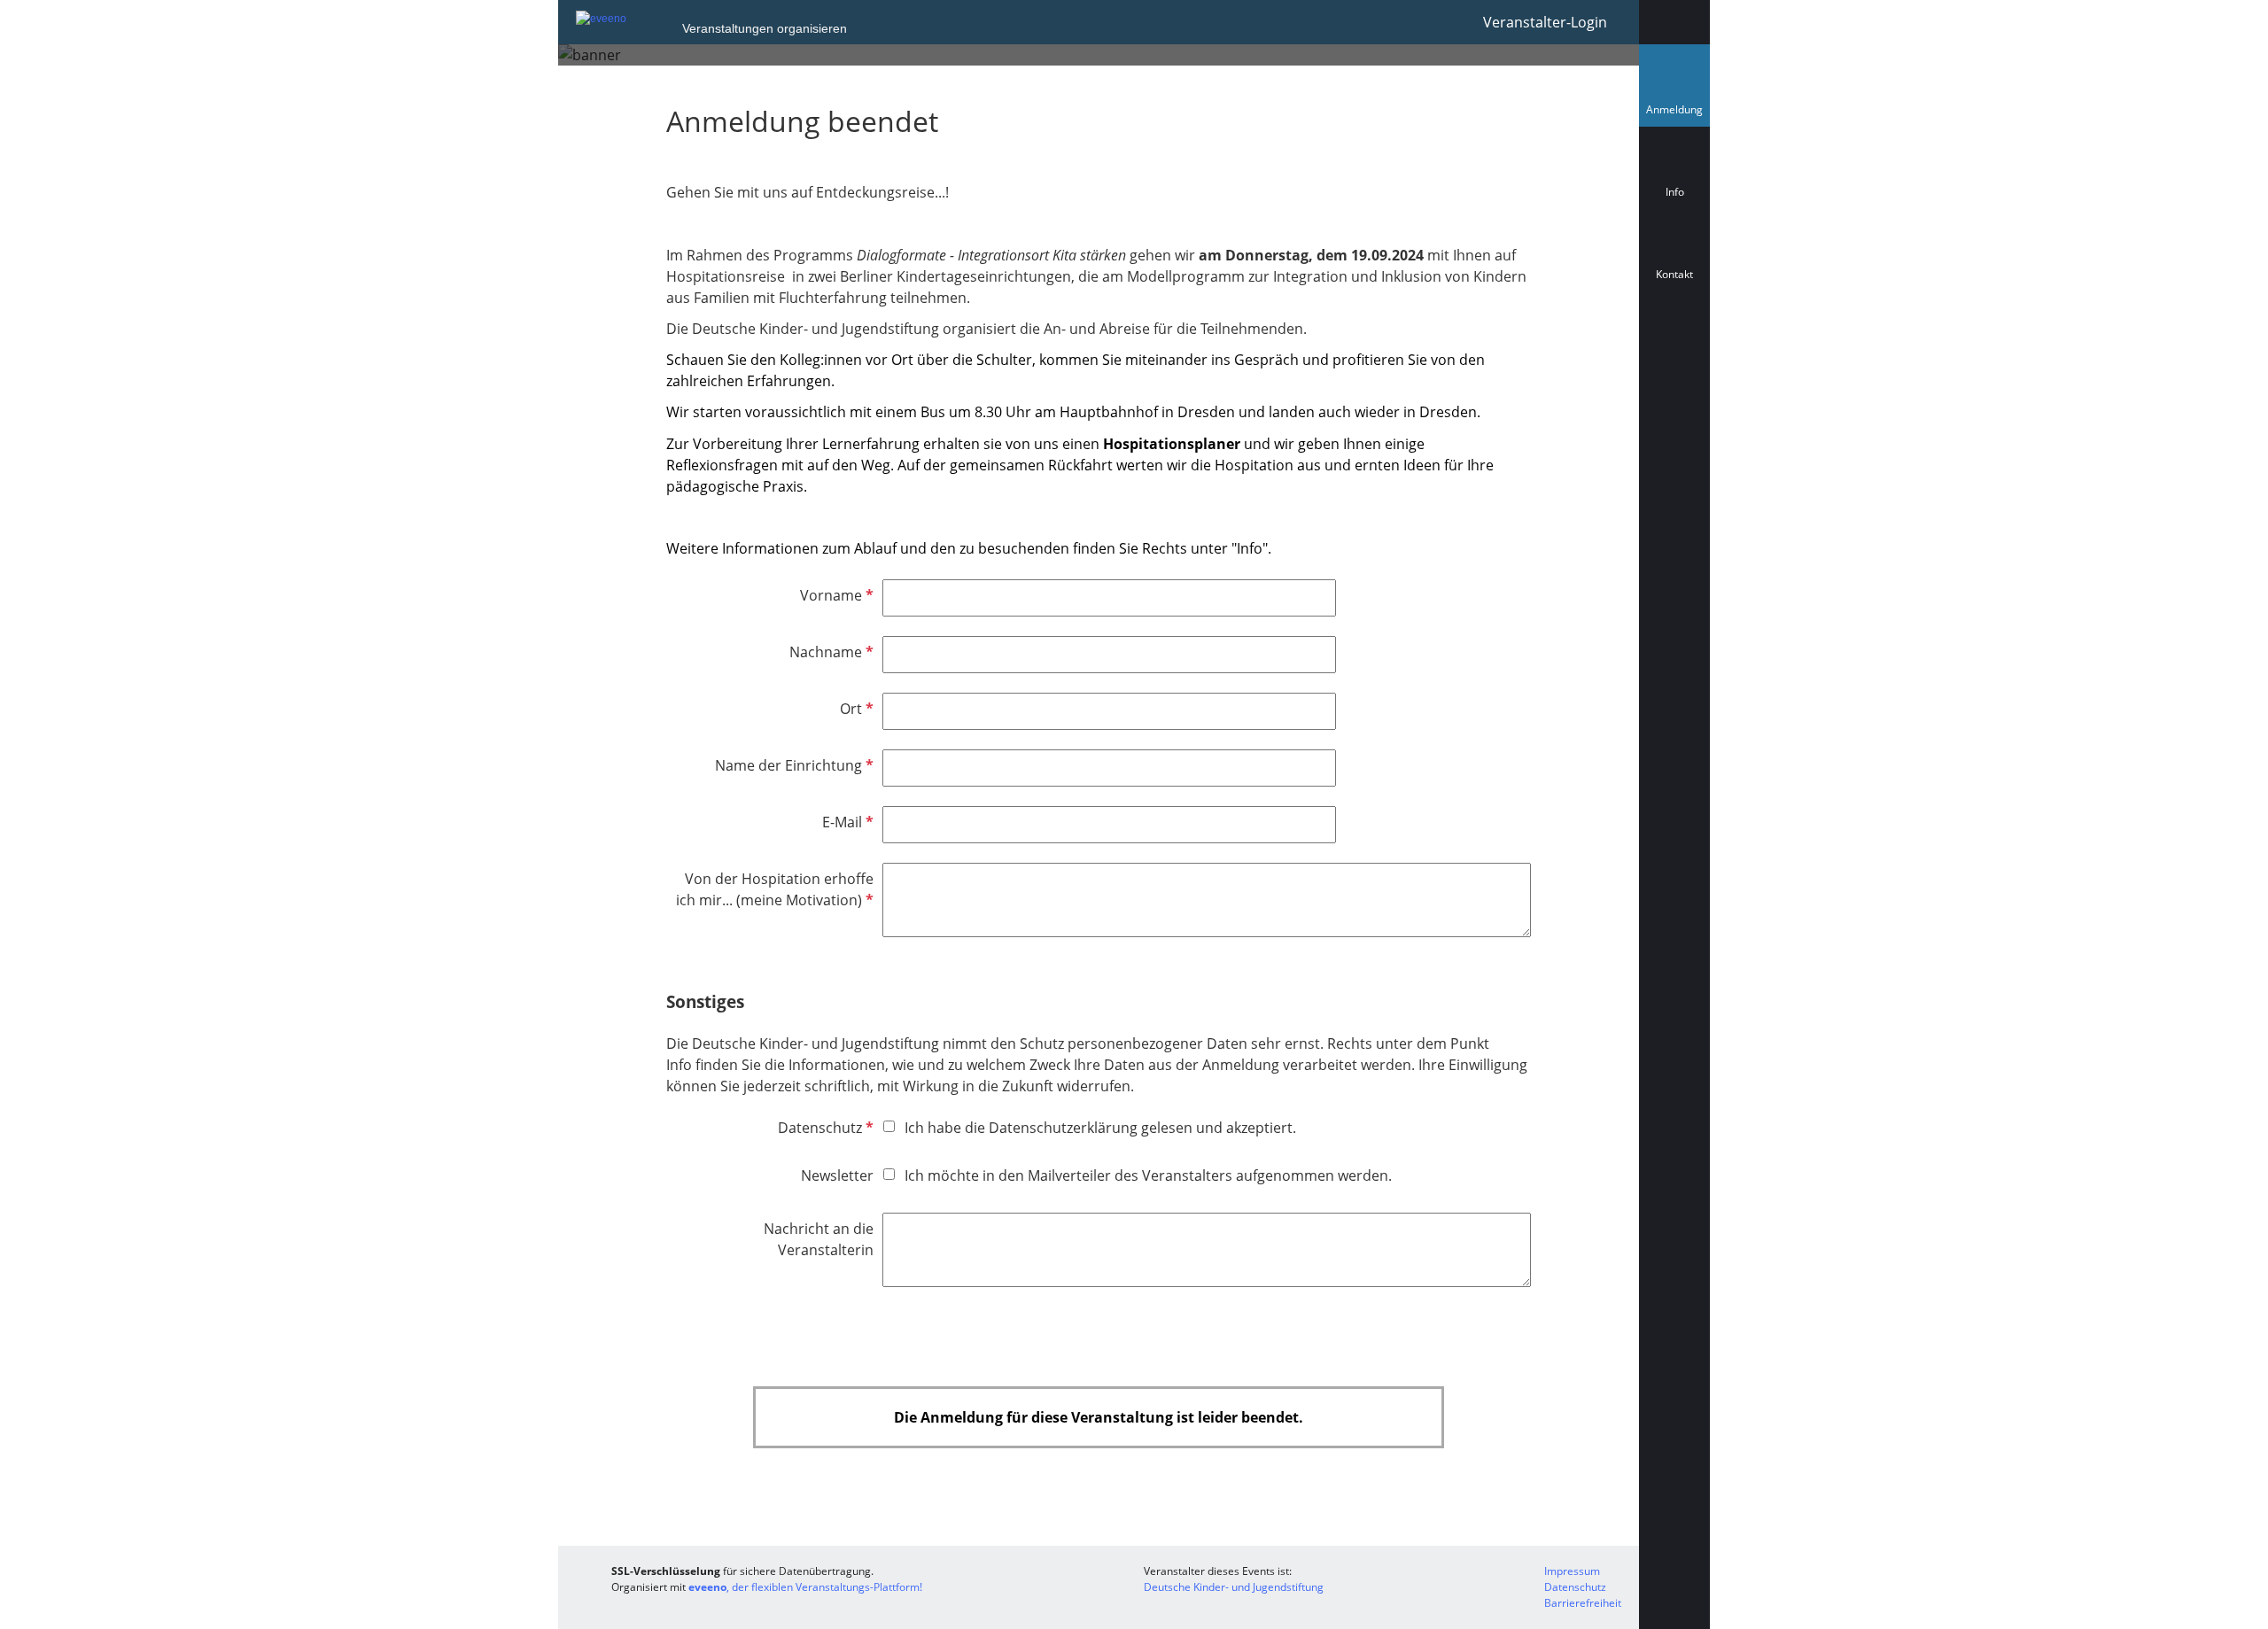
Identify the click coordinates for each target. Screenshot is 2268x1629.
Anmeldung (1678, 114)
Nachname (830, 652)
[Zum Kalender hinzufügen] (1674, 353)
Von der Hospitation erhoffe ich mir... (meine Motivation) (775, 890)
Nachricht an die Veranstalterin (819, 1239)
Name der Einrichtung (792, 765)
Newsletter (837, 1175)
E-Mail (846, 822)
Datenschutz (824, 1128)
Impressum (1572, 1571)
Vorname (835, 595)
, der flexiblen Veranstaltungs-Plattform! (805, 1587)
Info (1675, 192)
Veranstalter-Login (1545, 22)
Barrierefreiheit (1583, 1603)
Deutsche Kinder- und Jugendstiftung (1234, 1587)
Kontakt (1674, 274)
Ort (855, 709)
